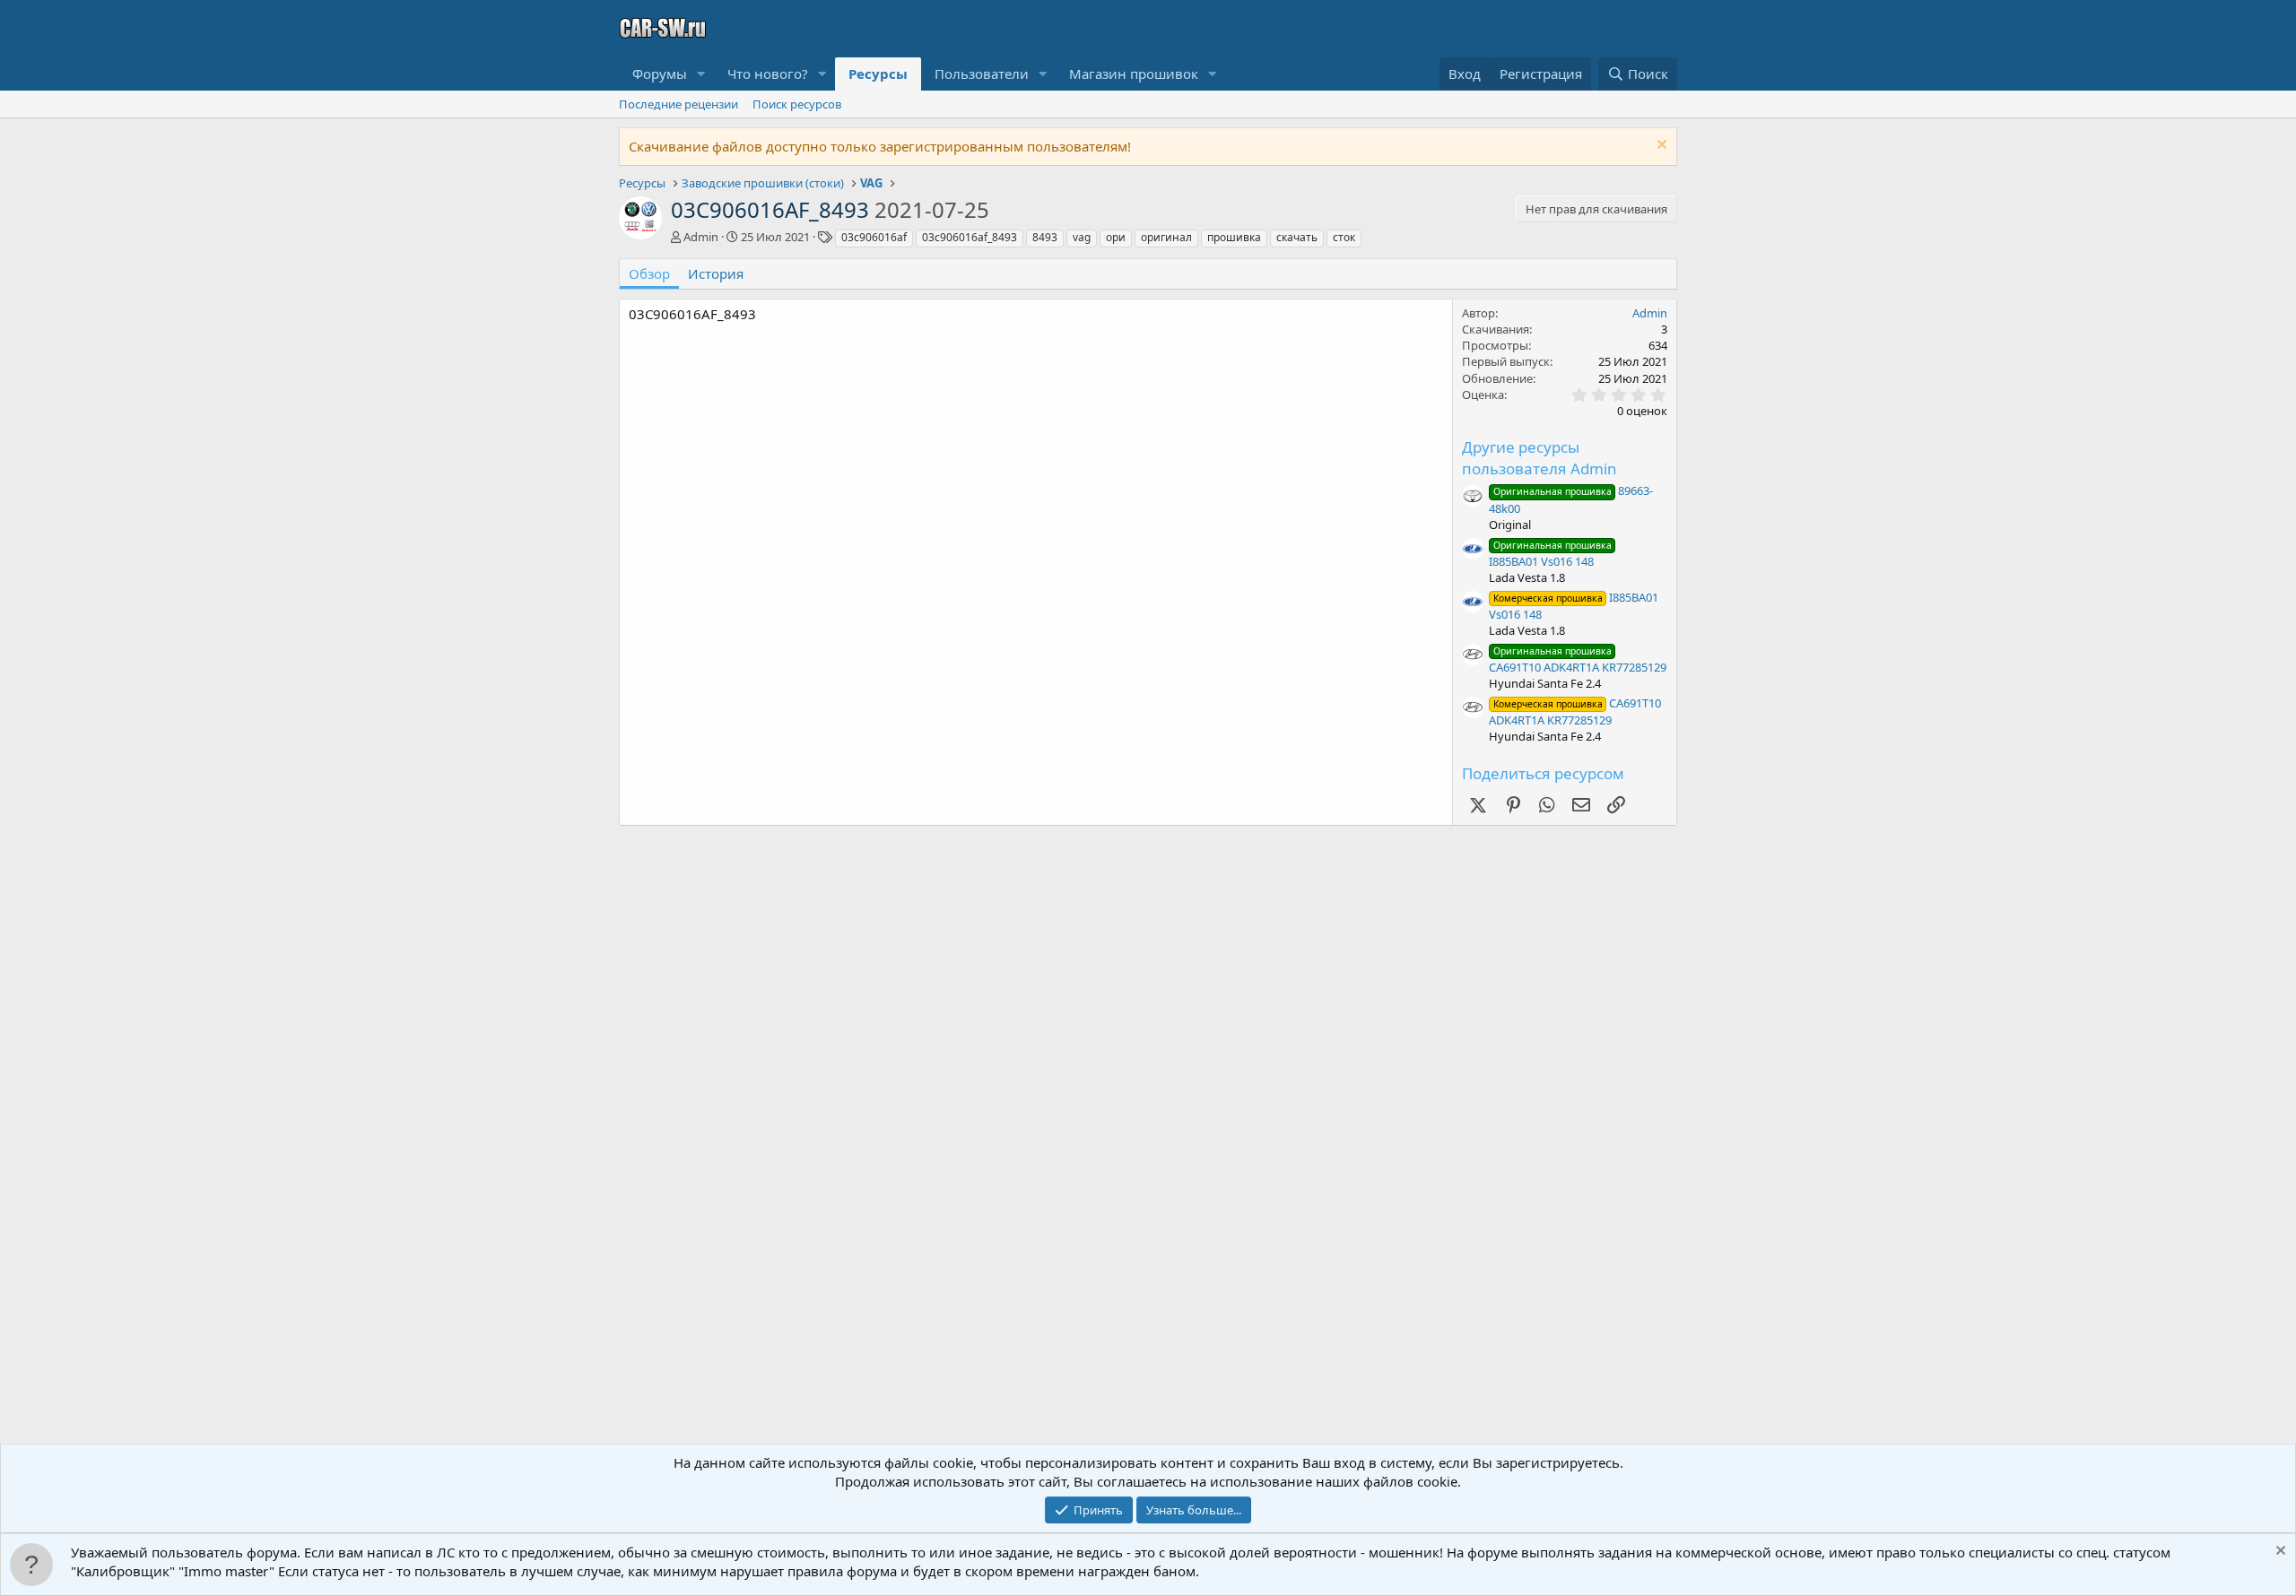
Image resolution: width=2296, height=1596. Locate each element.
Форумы (660, 74)
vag (1082, 237)
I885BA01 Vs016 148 (1550, 554)
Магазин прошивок (1134, 74)
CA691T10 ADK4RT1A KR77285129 (1578, 660)
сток (1344, 237)
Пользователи (982, 74)
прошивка (1234, 237)
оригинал (1166, 237)
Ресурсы (878, 74)
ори (1116, 237)
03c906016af (874, 237)
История (716, 273)
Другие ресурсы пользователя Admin (1539, 458)
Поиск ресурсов (797, 104)
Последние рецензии (678, 104)
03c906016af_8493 (970, 237)
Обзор (649, 273)
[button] (701, 74)
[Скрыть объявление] (1660, 147)
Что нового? (768, 74)
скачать (1297, 237)
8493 (1045, 237)
